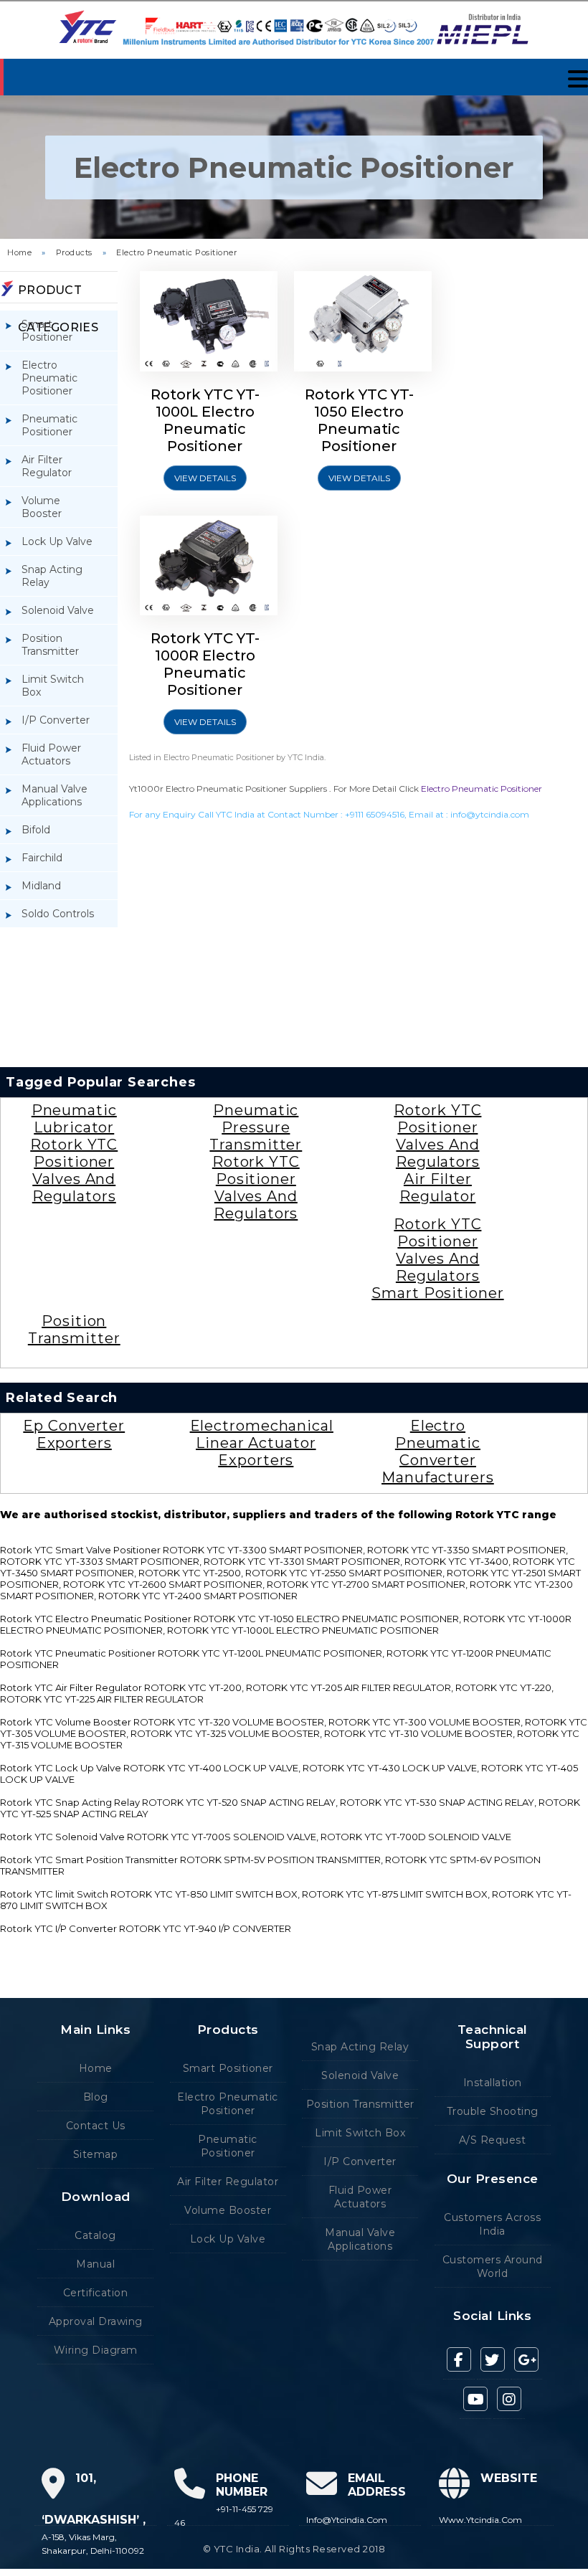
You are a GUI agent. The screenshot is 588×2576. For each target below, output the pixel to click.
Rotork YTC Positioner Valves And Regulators (74, 1170)
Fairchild (42, 858)
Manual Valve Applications (54, 795)
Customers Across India (492, 2224)
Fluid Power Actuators (51, 754)
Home (19, 252)
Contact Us (96, 2126)
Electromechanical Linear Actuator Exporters (262, 1443)
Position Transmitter (50, 645)
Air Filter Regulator (47, 466)
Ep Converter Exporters (74, 1434)
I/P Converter (56, 720)
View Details (205, 478)
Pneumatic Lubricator (74, 1119)
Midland (41, 886)
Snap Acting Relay (52, 576)
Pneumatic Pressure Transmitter (256, 1127)
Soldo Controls (58, 914)
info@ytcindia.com (490, 814)
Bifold (36, 830)
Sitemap (96, 2154)
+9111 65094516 (375, 814)
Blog (96, 2097)
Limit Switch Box (53, 686)
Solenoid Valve (58, 610)
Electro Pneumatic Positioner (176, 252)
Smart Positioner (47, 331)
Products (74, 252)
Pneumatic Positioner (49, 425)
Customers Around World (493, 2267)
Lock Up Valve (57, 541)
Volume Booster (42, 507)
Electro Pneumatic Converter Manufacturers (438, 1452)
